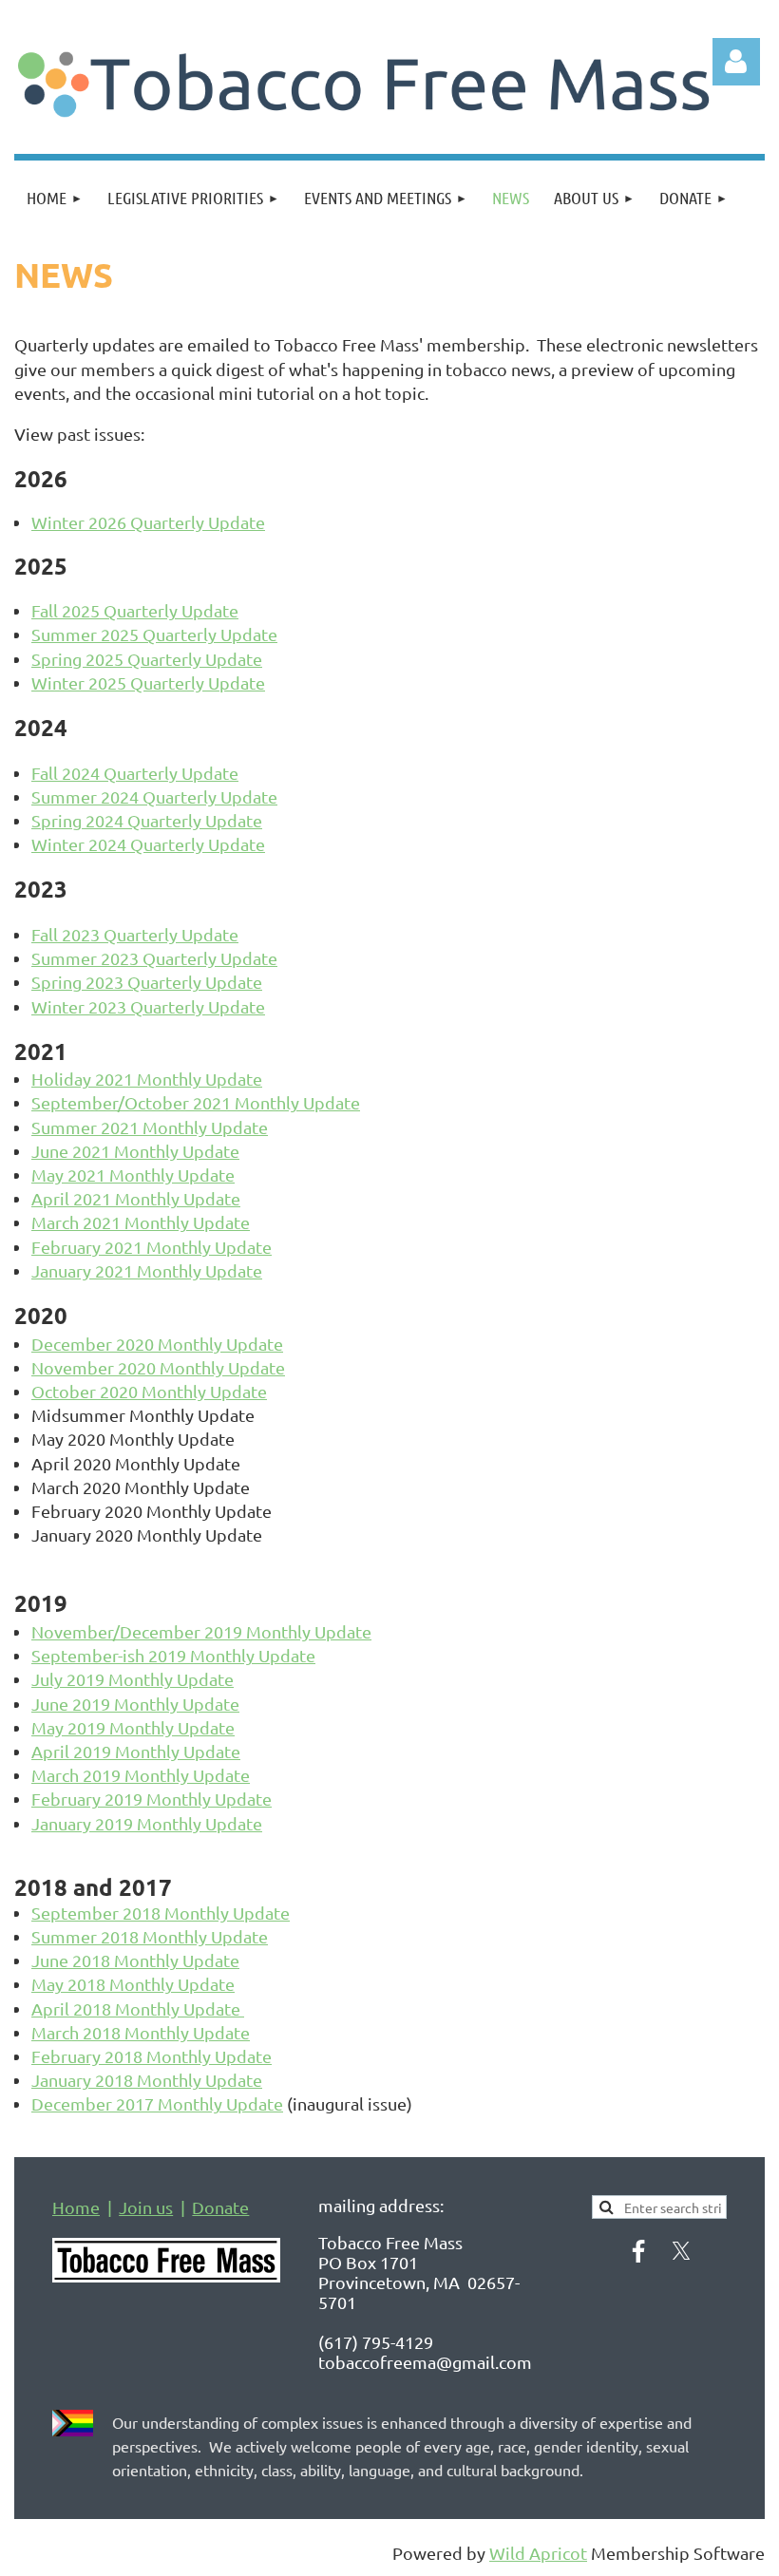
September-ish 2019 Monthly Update (173, 1655)
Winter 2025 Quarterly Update (148, 682)
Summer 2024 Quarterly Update (154, 796)
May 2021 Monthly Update (133, 1174)
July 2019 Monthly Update (133, 1679)
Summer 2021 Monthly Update (150, 1127)
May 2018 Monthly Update (133, 1984)
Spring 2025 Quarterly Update (147, 659)
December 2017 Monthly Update (157, 2103)
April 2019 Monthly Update (136, 1751)
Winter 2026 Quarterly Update (148, 522)
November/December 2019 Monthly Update (201, 1631)
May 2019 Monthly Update (133, 1727)
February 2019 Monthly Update (152, 1799)
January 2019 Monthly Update (147, 1823)
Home (76, 2207)
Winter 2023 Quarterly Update (148, 1006)
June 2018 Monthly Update (135, 1960)
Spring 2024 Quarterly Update (147, 820)
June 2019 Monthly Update (135, 1704)
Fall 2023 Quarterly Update (135, 934)
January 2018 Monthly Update (147, 2080)
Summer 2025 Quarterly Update (154, 634)
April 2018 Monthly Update (138, 2008)
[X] (681, 2251)
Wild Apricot (538, 2553)
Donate (220, 2207)
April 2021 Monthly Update (136, 1198)
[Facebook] (638, 2251)
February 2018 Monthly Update (152, 2056)
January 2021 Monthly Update (147, 1270)
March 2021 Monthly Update (141, 1222)
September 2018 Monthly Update (161, 1913)
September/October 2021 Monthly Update (196, 1102)
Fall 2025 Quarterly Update (135, 610)
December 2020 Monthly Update (157, 1344)
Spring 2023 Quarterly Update (147, 982)
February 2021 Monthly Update (152, 1247)
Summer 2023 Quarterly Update (154, 958)
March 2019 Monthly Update (141, 1775)
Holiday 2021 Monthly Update (147, 1079)
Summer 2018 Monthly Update (150, 1936)
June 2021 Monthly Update (135, 1151)
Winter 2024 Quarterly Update (148, 844)
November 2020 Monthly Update (158, 1367)
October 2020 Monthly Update (149, 1391)
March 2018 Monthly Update (141, 2032)
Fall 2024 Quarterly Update (135, 773)
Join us (146, 2207)
